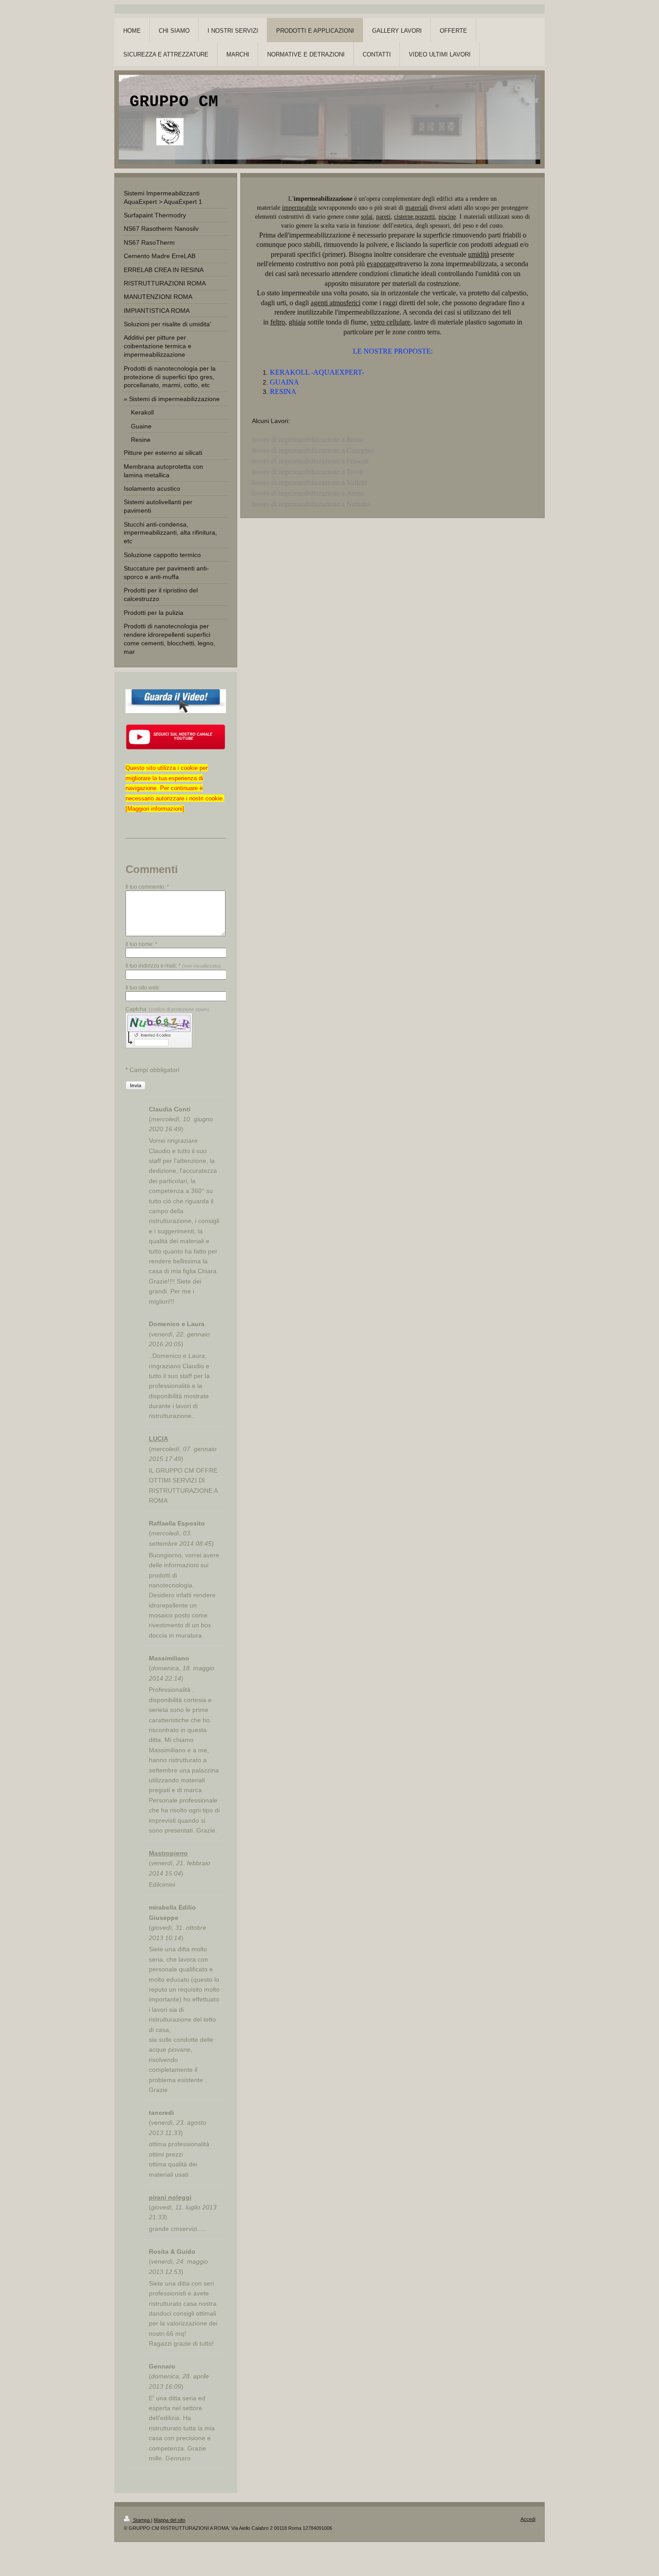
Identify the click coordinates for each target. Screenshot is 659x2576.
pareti (383, 217)
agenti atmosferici (336, 303)
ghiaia (297, 322)
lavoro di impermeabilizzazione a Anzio (308, 493)
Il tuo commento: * (147, 887)
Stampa (141, 2520)
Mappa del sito (169, 2520)
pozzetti (425, 217)
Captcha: (167, 1009)
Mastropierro (168, 1853)
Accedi (528, 2519)
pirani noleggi (170, 2197)
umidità (479, 254)
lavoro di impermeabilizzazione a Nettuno (311, 504)
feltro (278, 322)
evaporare (381, 264)
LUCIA (158, 1439)
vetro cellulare (390, 322)
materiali (416, 208)
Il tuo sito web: (143, 988)
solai (367, 217)
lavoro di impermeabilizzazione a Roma (308, 439)
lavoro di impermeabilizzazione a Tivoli (308, 471)
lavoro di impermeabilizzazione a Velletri (310, 482)
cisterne (404, 217)
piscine (447, 217)
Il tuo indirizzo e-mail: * (173, 966)
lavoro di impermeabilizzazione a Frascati (310, 460)
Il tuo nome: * (141, 944)
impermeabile (299, 208)
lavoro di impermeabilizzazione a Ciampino (313, 450)
